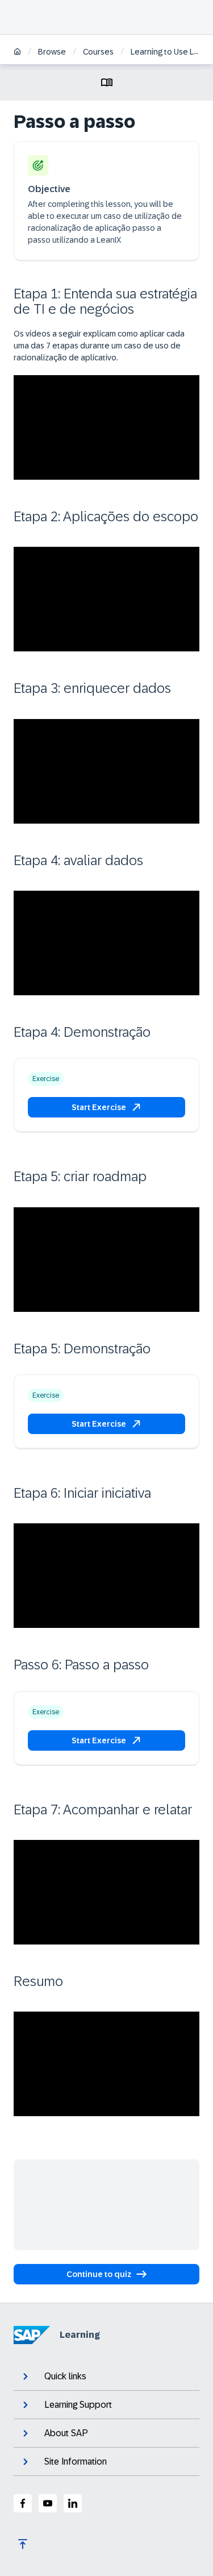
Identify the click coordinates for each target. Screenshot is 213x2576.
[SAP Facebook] (23, 2503)
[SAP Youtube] (48, 2503)
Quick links (65, 2376)
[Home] (17, 53)
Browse (52, 52)
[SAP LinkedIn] (73, 2503)
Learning (80, 2335)
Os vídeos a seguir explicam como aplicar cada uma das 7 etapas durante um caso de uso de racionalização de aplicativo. (99, 346)
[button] (106, 1107)
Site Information (76, 2461)
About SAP (66, 2433)
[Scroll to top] (23, 2544)
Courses (98, 52)
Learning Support (78, 2405)
